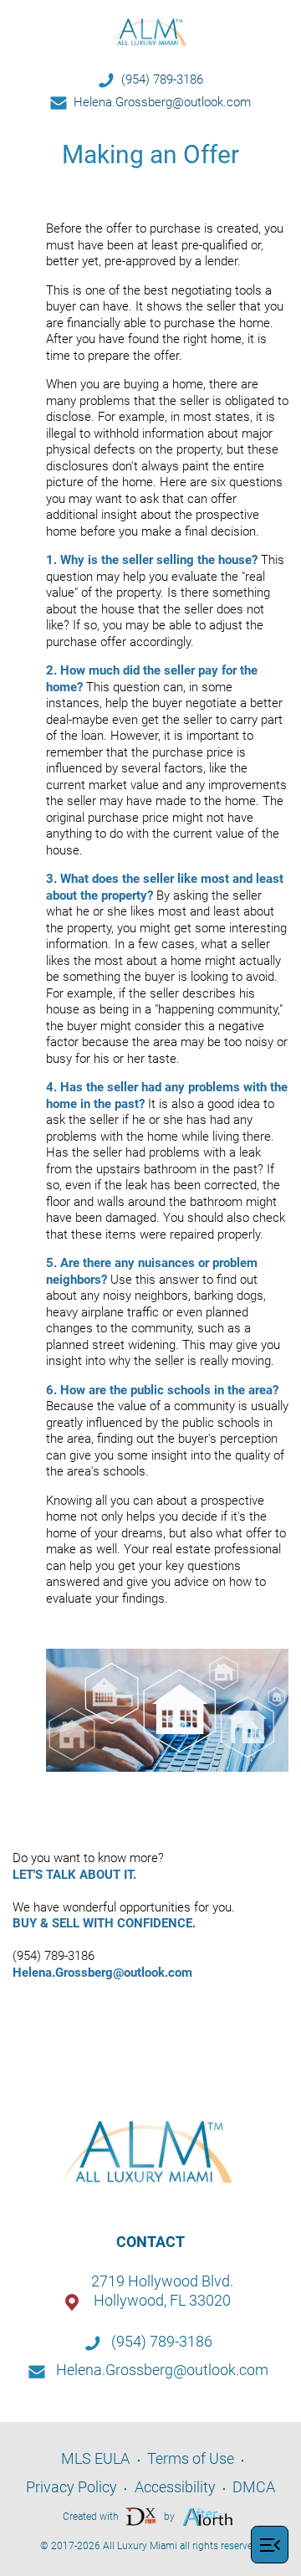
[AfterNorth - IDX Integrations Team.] (208, 2515)
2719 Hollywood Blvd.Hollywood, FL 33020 (162, 2291)
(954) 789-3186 (162, 80)
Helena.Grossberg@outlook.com (162, 102)
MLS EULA (95, 2458)
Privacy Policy (71, 2487)
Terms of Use (191, 2458)
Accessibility (175, 2487)
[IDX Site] (141, 2515)
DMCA (254, 2487)
